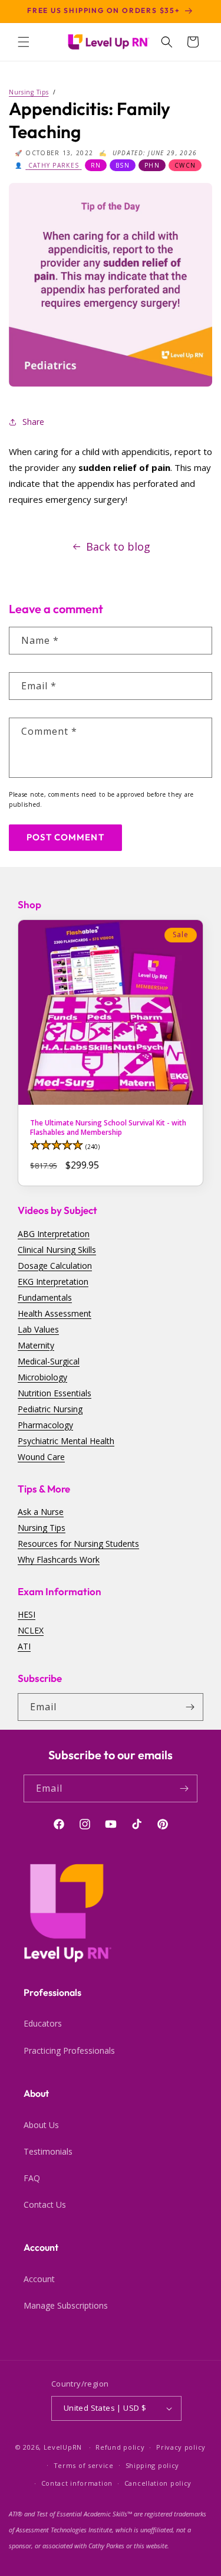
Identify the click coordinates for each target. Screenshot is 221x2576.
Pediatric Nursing (50, 1409)
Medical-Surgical (49, 1361)
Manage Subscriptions (66, 2305)
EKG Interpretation (53, 1282)
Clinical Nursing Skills (57, 1250)
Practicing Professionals (69, 2050)
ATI (24, 1646)
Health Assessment (55, 1313)
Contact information (77, 2483)
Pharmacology (45, 1425)
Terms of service (84, 2465)
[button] (24, 42)
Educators (43, 2023)
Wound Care (41, 1457)
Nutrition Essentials (55, 1393)
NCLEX (31, 1630)
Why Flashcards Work (59, 1559)
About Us (41, 2125)
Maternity (36, 1345)
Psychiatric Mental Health (66, 1441)
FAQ (32, 2178)
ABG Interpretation (54, 1234)
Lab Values (38, 1329)
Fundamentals (45, 1297)
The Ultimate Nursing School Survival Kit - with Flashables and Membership (108, 1127)
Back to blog (118, 546)
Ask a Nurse (41, 1512)
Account (39, 2279)
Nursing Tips (42, 1528)
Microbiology (42, 1377)
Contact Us (45, 2205)
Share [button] (33, 422)
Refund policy (120, 2447)
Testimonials (48, 2151)
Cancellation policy (158, 2483)
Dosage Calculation (55, 1266)
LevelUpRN (63, 2447)
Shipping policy (153, 2465)
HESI (27, 1614)
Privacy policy (181, 2447)
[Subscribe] (190, 1707)
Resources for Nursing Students (78, 1544)
